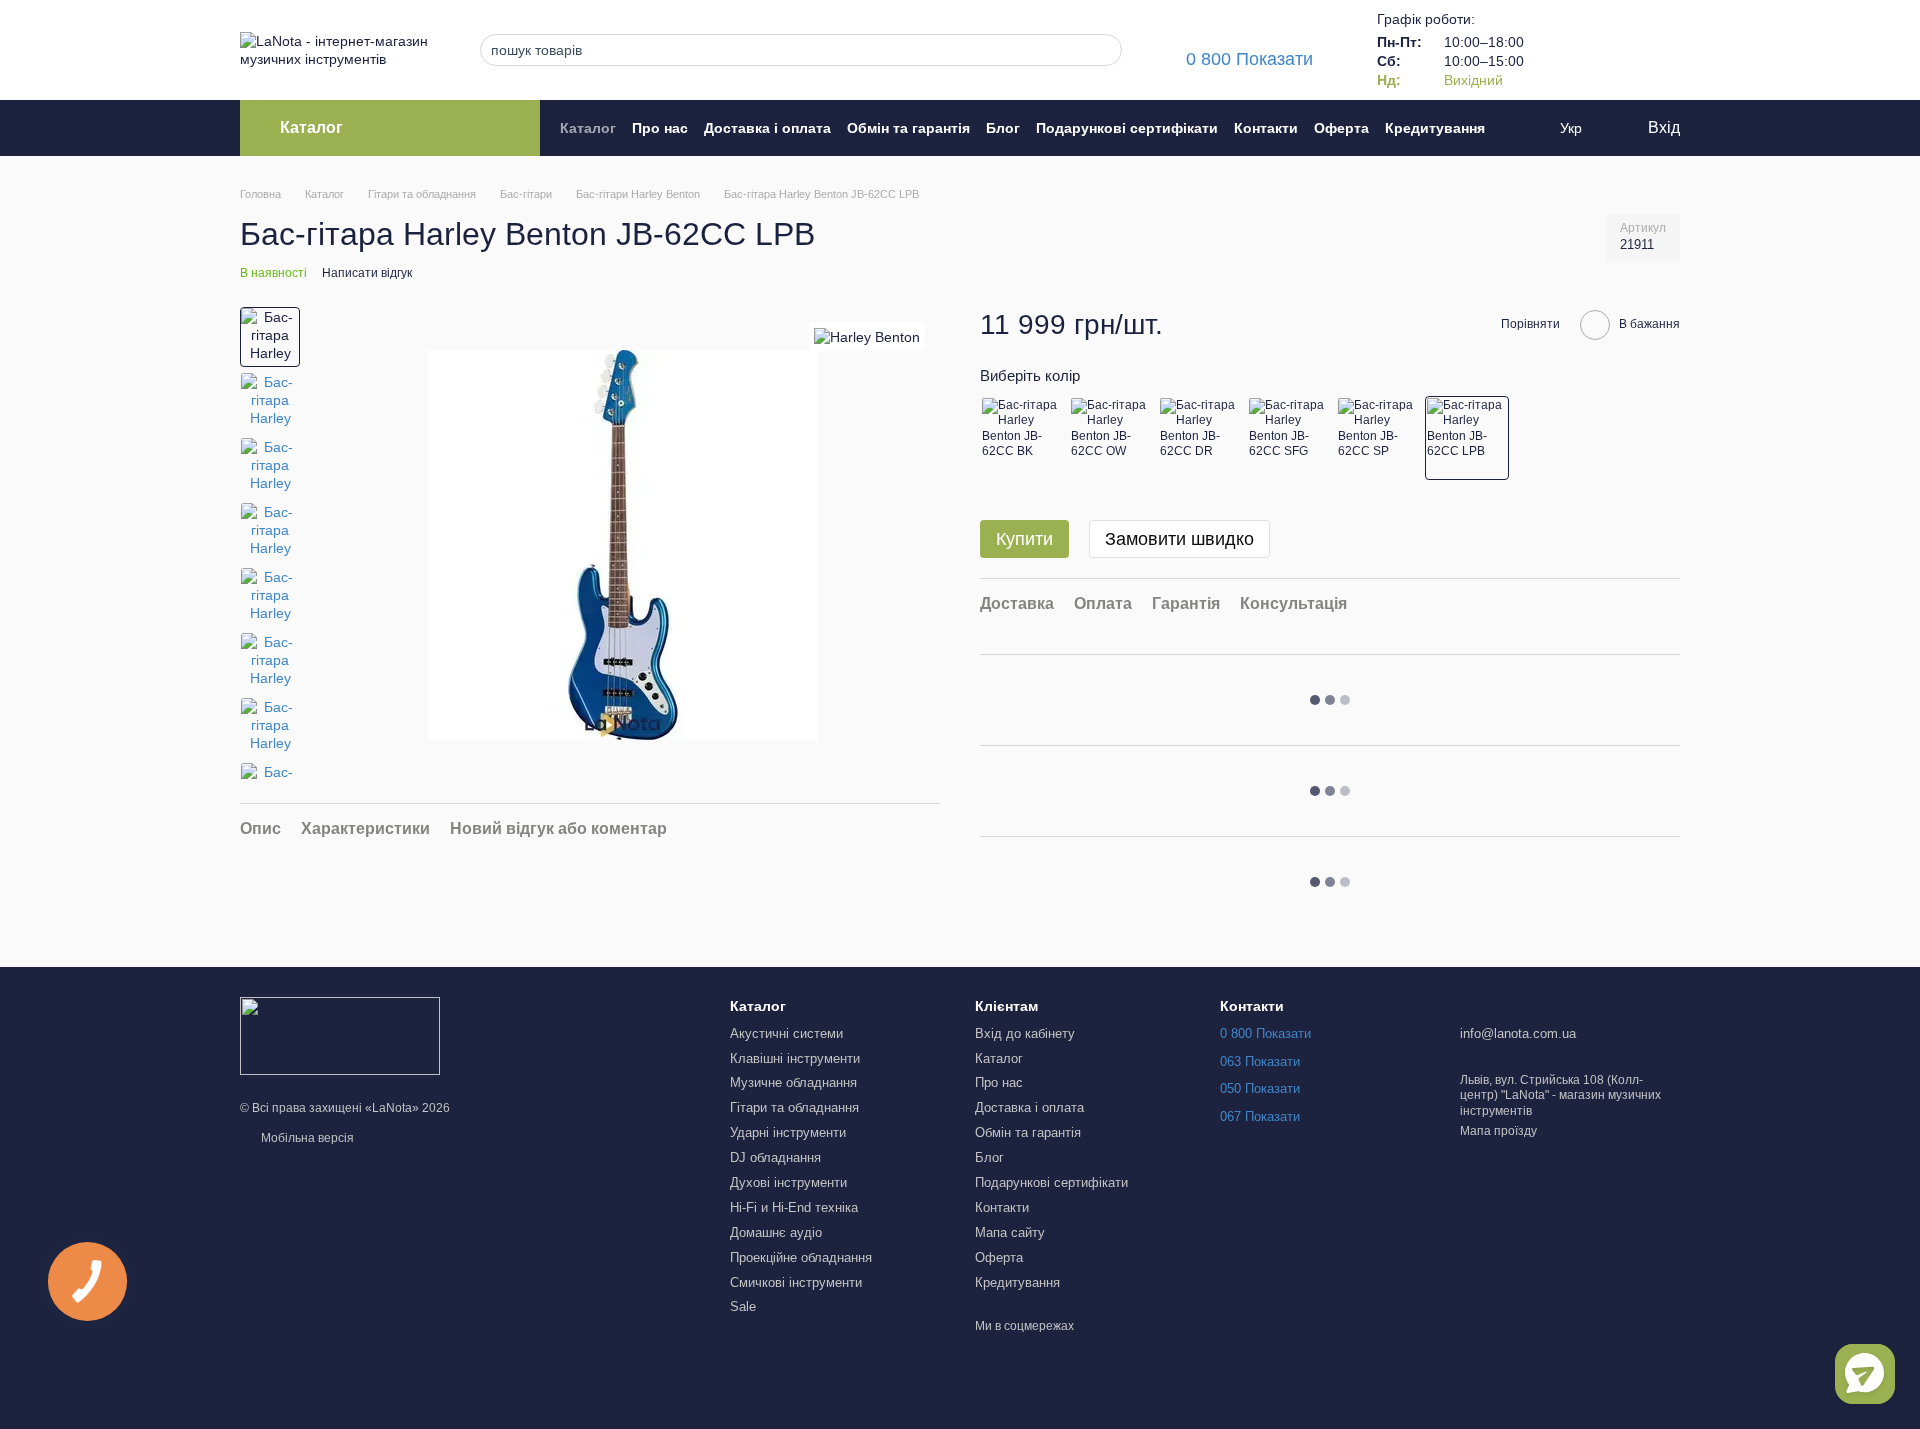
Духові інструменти (788, 1182)
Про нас (660, 128)
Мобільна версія (306, 1138)
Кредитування (1435, 128)
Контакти (1266, 128)
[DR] (1200, 438)
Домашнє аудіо (776, 1232)
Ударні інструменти (788, 1132)
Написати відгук (367, 273)
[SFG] (1289, 438)
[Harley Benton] (867, 336)
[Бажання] (1612, 50)
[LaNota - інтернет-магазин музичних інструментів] (340, 1036)
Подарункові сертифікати (1127, 128)
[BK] (1022, 438)
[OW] (1111, 438)
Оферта (1341, 128)
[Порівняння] (1560, 50)
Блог (1003, 128)
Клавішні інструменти (795, 1058)
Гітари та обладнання (794, 1107)
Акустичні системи (786, 1033)
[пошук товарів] (1101, 50)
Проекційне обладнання (801, 1257)
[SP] (1378, 438)
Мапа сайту (1010, 1232)
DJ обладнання (775, 1157)
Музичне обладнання (793, 1082)
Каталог (588, 128)
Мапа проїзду (1498, 1131)
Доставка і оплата (767, 128)
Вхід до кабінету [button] (1025, 1033)
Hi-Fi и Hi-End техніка (794, 1207)
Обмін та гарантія (908, 128)
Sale (743, 1306)
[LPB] (1467, 438)
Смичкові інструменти (796, 1282)
